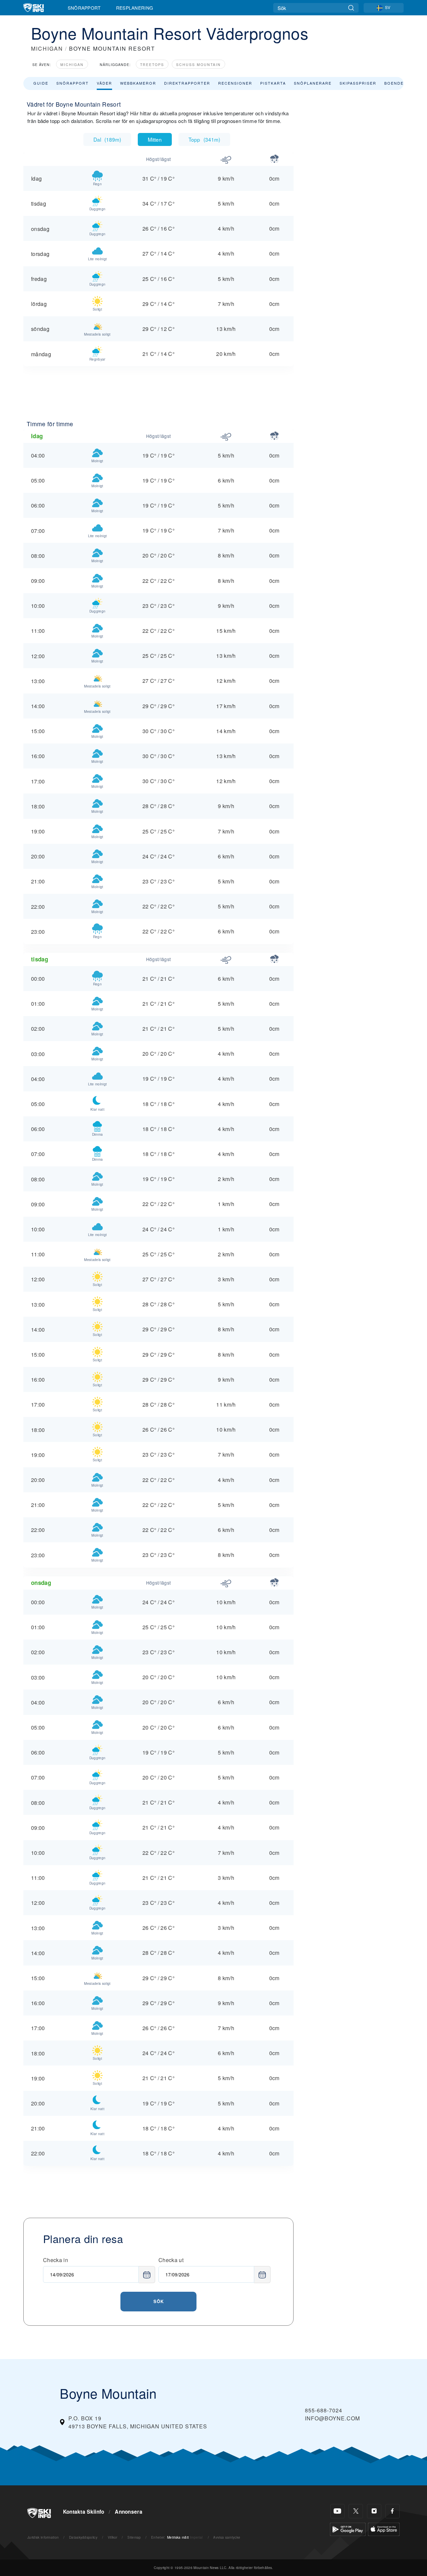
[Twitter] (356, 2511)
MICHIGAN (47, 48)
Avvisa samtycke (227, 2537)
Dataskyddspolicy (83, 2537)
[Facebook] (392, 2511)
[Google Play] (348, 2529)
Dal (107, 139)
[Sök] (351, 8)
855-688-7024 (324, 2410)
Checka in (56, 2260)
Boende (394, 83)
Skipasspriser (358, 83)
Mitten (155, 139)
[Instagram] (374, 2511)
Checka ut (171, 2260)
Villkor (113, 2537)
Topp (204, 139)
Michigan (72, 64)
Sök (159, 2301)
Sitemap (134, 2537)
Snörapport (84, 8)
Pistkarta (273, 83)
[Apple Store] (384, 2529)
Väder (104, 83)
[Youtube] (337, 2511)
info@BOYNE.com (332, 2418)
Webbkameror (138, 83)
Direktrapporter (187, 83)
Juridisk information (43, 2537)
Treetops (152, 64)
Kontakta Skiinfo (84, 2512)
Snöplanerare (313, 83)
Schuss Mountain (198, 64)
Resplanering (135, 8)
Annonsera (129, 2512)
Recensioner (235, 83)
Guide (41, 83)
